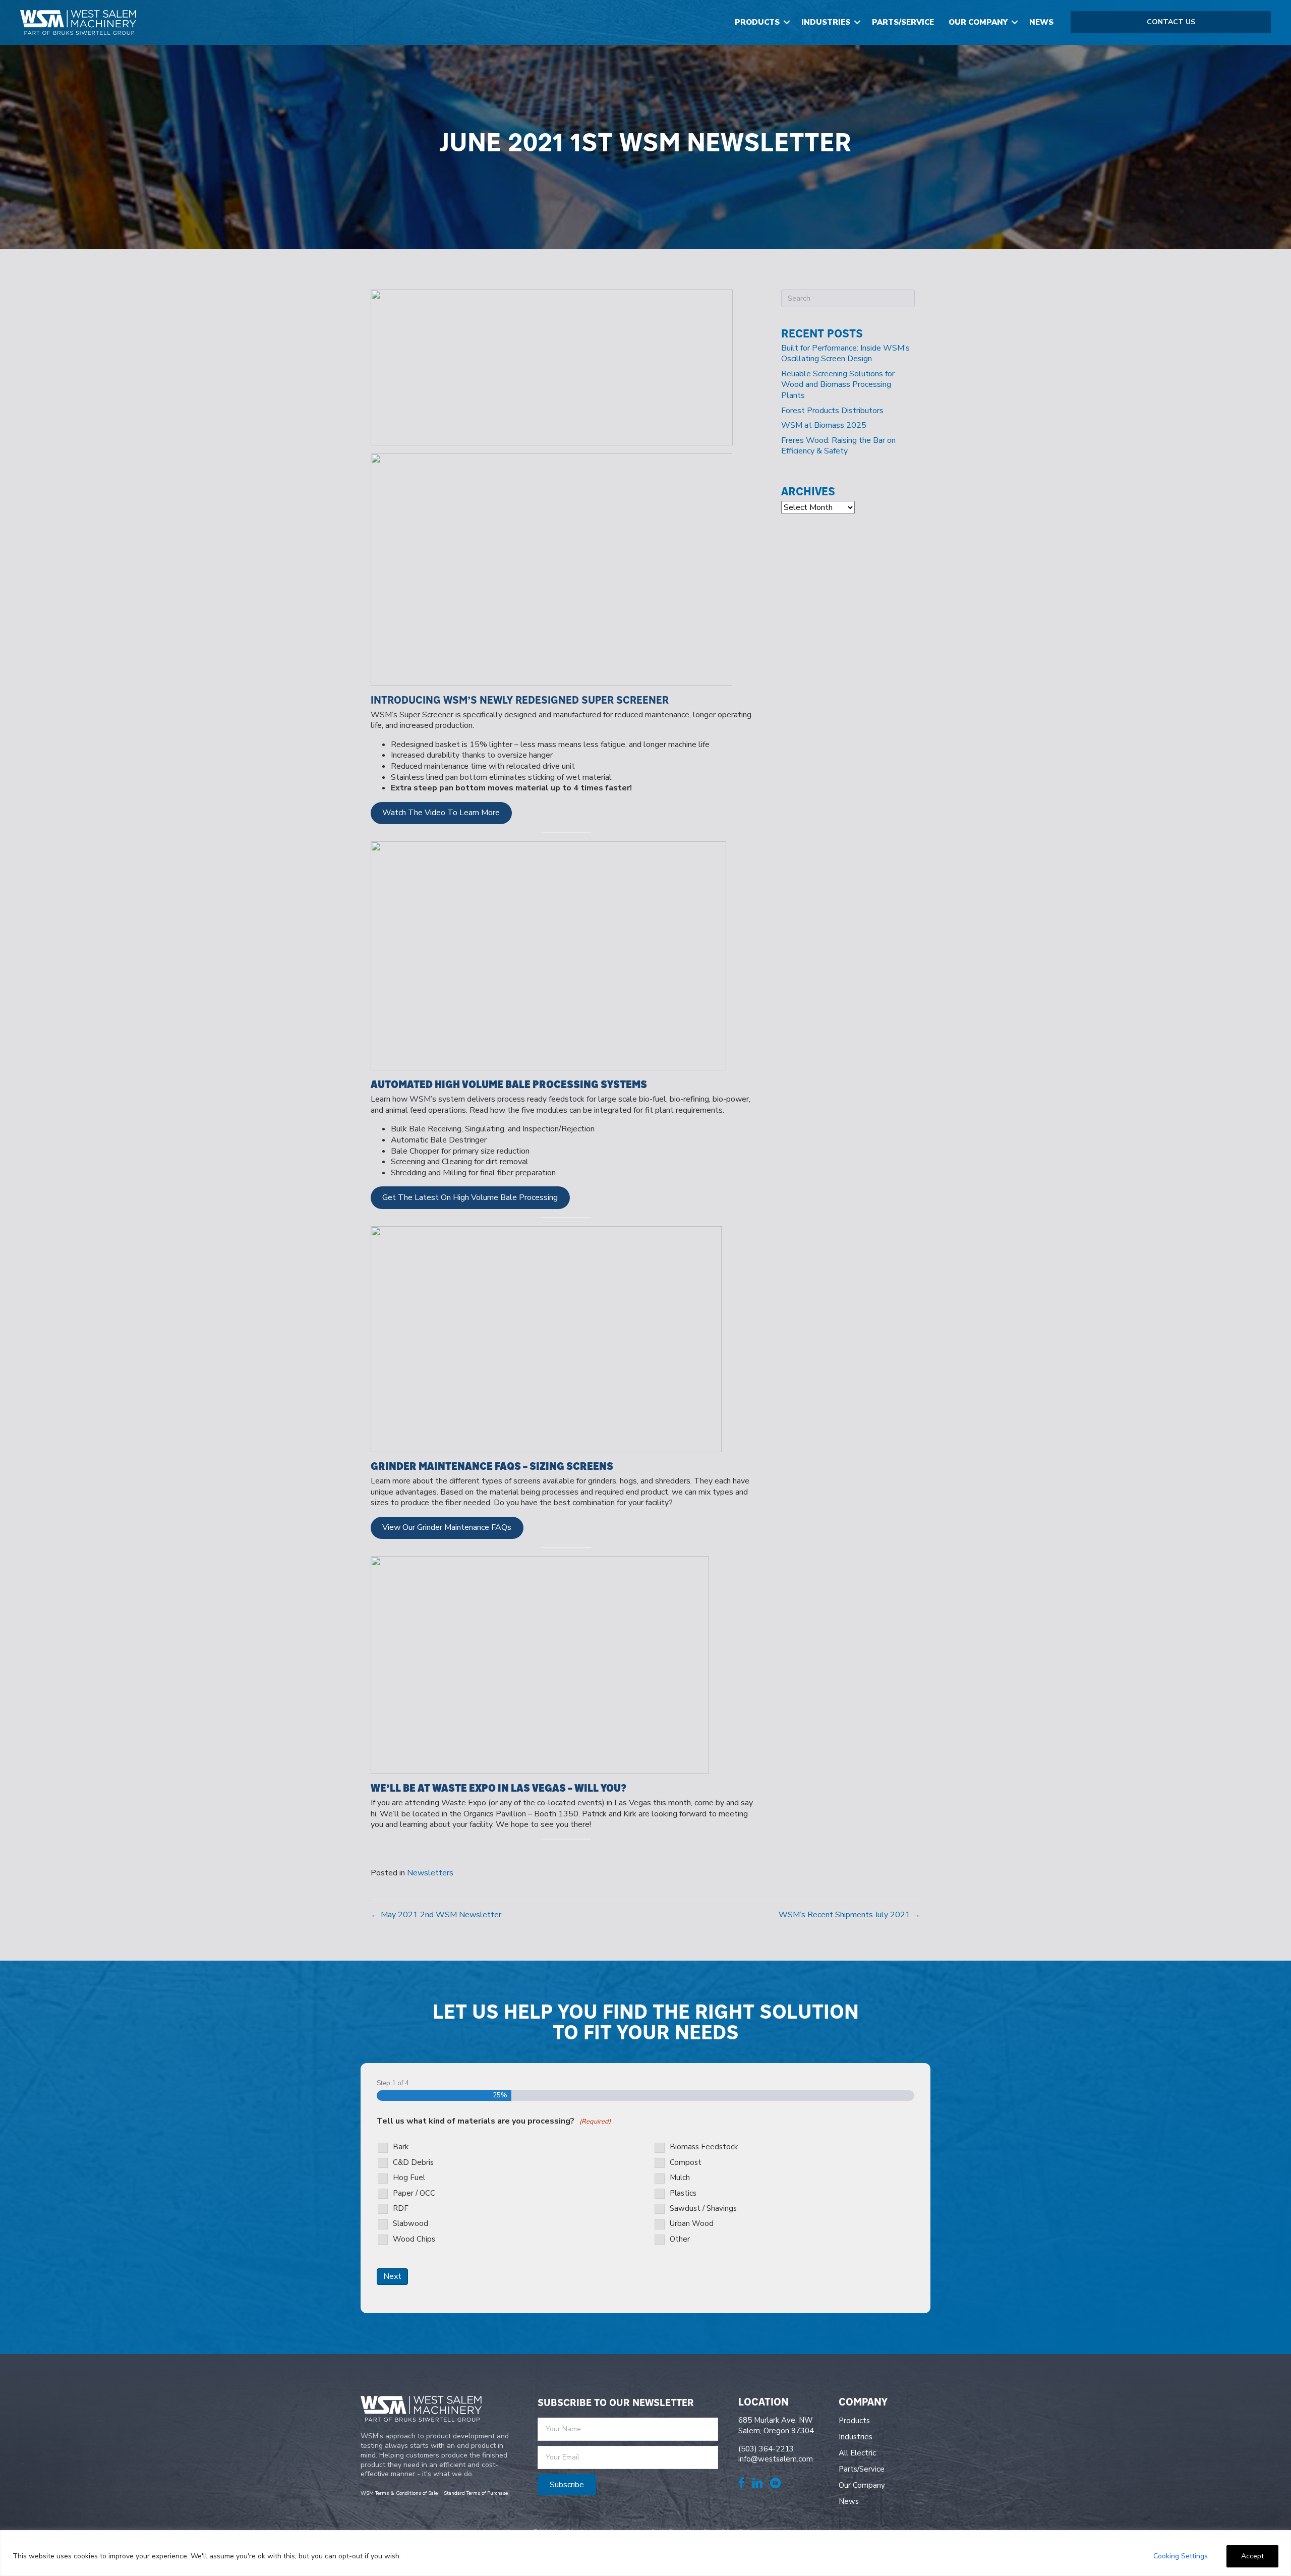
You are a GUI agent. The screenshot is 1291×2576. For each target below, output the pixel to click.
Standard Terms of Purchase (476, 2493)
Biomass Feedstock (704, 2147)
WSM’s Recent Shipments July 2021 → (849, 1915)
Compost (686, 2163)
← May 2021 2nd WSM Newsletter (436, 1915)
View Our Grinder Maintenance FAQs (447, 1527)
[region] (645, 2553)
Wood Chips (414, 2239)
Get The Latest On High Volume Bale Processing (470, 1197)
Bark (401, 2147)
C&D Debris (413, 2163)
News (1041, 22)
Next (392, 2276)
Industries (826, 22)
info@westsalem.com (776, 2459)
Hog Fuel (409, 2178)
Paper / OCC (414, 2193)
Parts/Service (903, 22)
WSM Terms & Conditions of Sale (399, 2493)
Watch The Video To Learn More (441, 813)
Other (680, 2239)
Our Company (978, 22)
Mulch (680, 2178)
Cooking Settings (1181, 2556)
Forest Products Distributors (832, 411)
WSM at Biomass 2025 (824, 425)
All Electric (857, 2453)
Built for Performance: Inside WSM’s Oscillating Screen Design (845, 354)
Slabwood (410, 2224)
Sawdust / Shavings (703, 2209)
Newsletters (430, 1873)
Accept (1252, 2556)
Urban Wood (692, 2224)
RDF (401, 2209)
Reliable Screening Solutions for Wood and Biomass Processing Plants (838, 385)
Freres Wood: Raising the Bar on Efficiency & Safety (838, 446)
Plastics (683, 2193)
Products (757, 22)
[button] (787, 22)
